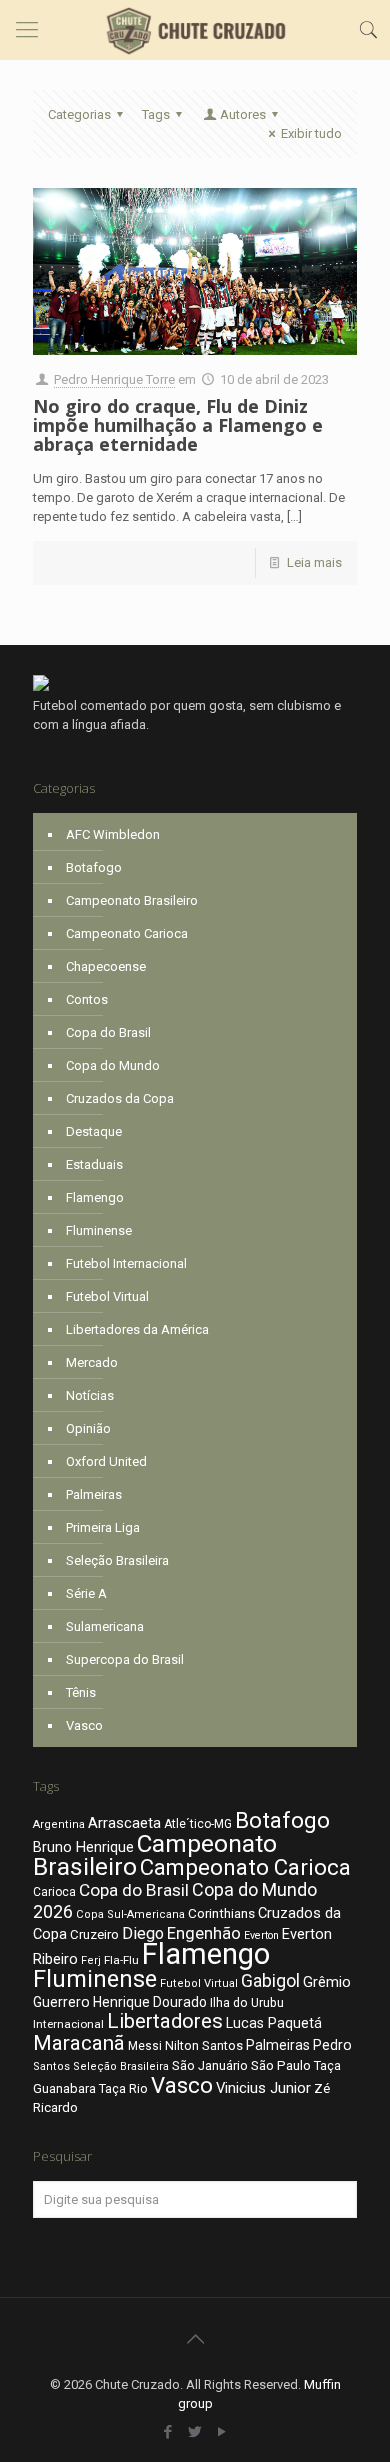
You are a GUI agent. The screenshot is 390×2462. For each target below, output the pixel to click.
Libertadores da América (137, 1329)
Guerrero (61, 2002)
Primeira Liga (103, 1527)
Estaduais (94, 1164)
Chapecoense (106, 966)
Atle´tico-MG (198, 1824)
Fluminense (99, 1230)
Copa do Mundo (113, 1065)
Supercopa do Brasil (125, 1659)
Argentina (59, 1824)
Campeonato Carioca (127, 933)
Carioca (54, 1892)
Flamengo (95, 1197)
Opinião (88, 1428)
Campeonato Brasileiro (132, 900)
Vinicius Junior (263, 2088)
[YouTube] (222, 2432)
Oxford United (106, 1461)
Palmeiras (94, 1494)
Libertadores (165, 2021)
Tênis (81, 1692)
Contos (87, 999)
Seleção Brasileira (117, 1560)
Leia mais (314, 562)
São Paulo (281, 2065)
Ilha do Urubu (247, 2002)
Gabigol (270, 1981)
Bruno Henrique (83, 1847)
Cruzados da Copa (120, 1098)
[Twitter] (195, 2432)
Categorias (79, 114)
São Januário (210, 2065)
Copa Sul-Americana (130, 1914)
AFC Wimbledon (113, 834)
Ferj (91, 1960)
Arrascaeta (124, 1823)
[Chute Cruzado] (195, 30)
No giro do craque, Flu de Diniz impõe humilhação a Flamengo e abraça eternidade (178, 425)
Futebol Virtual (107, 1296)
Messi (145, 2046)
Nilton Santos (204, 2045)
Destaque (94, 1131)
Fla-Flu (121, 1960)
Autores (243, 114)
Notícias (90, 1395)
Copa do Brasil (108, 1032)
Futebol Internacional (126, 1263)
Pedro (332, 2045)
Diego (143, 1933)
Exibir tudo (311, 133)
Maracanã (79, 2043)
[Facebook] (168, 2432)
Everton (261, 1935)
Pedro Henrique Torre (114, 379)
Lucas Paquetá (274, 2023)
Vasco (84, 1725)
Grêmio (327, 1982)
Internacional (68, 2024)
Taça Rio (123, 2088)
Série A (86, 1593)
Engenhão (204, 1933)
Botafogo (94, 867)
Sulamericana (105, 1626)
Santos (51, 2066)
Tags (156, 114)
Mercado (92, 1362)
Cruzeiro (94, 1934)
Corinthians (221, 1913)
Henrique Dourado (150, 2002)
